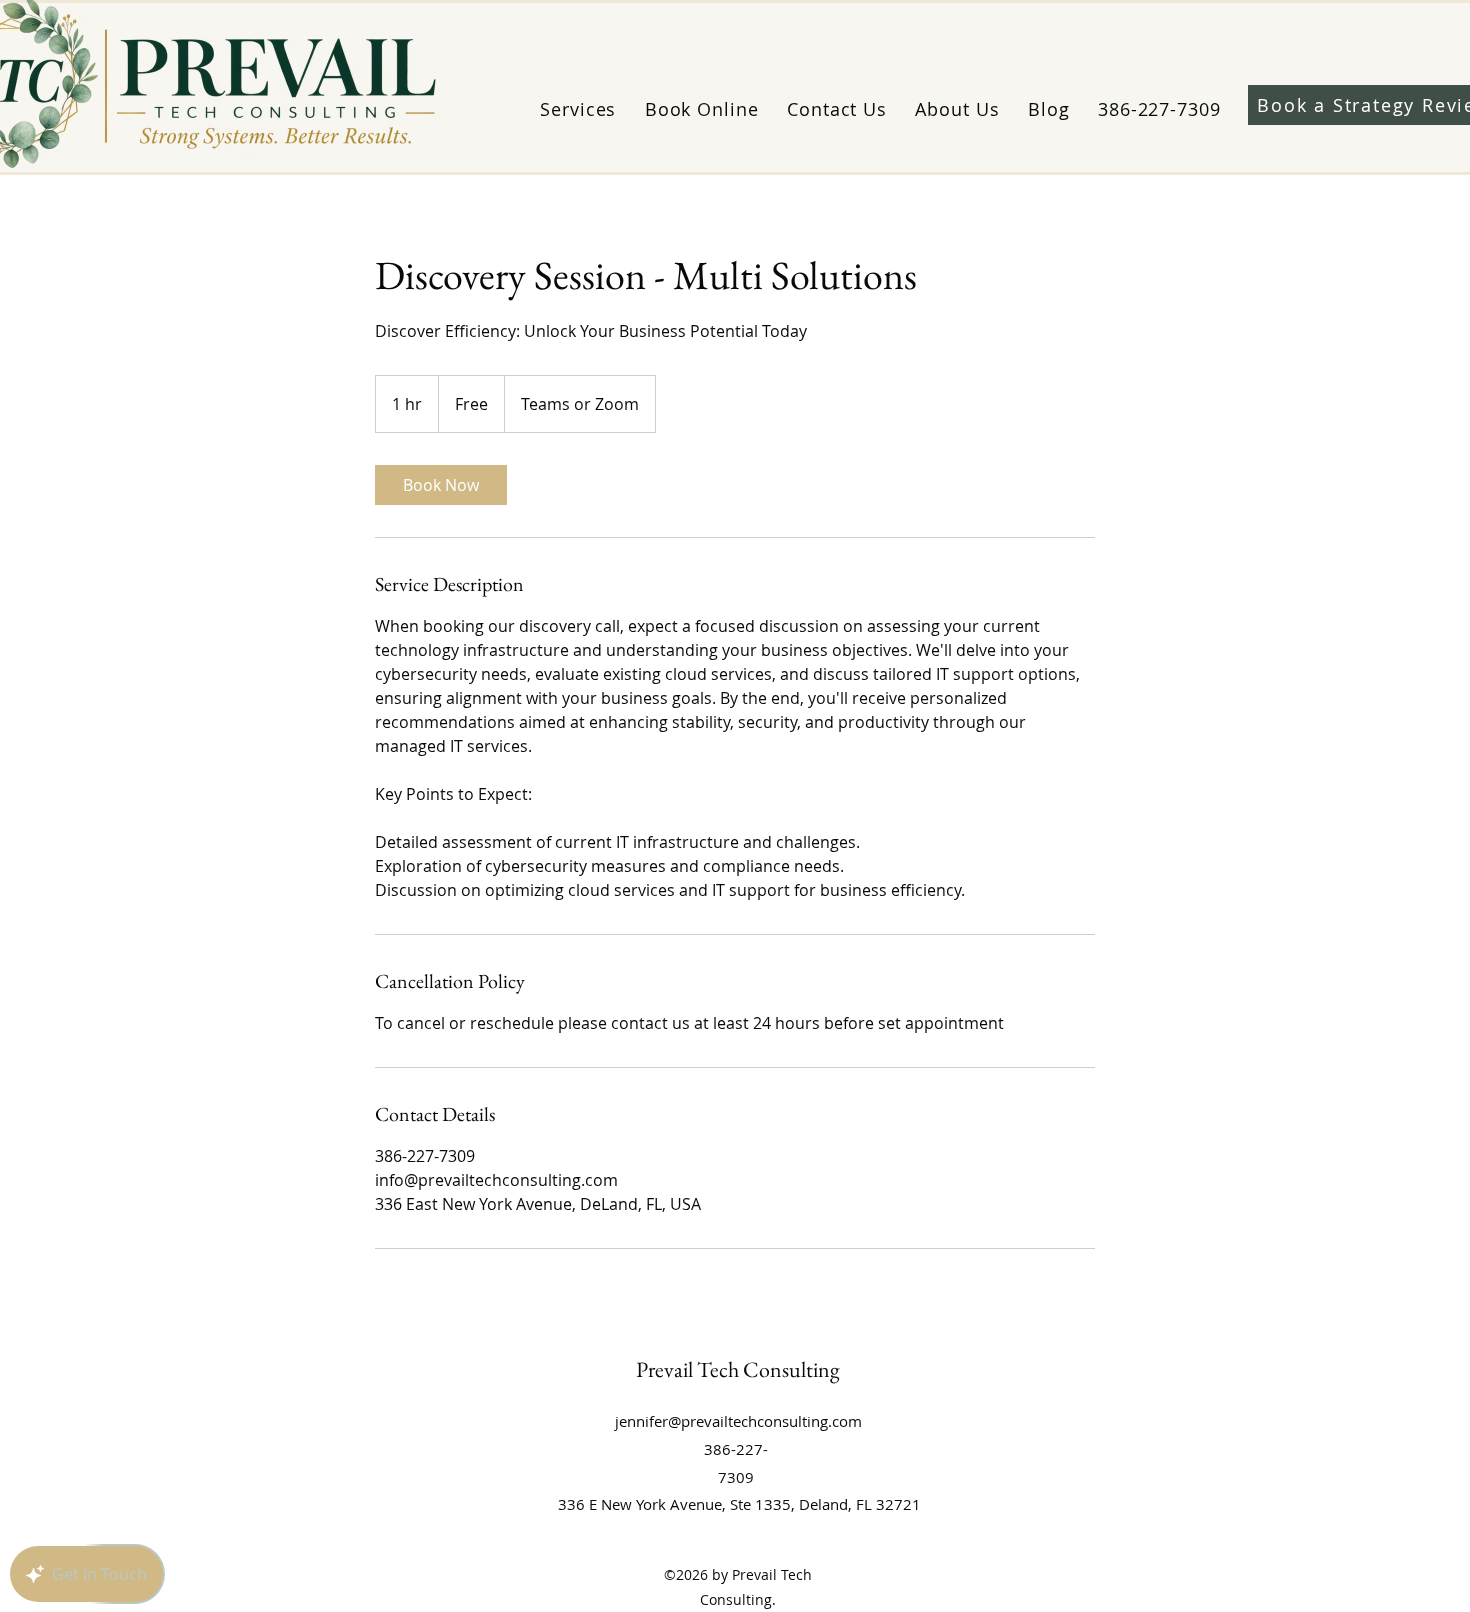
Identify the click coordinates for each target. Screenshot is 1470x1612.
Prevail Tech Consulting (738, 1369)
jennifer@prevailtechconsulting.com (738, 1421)
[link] (441, 485)
